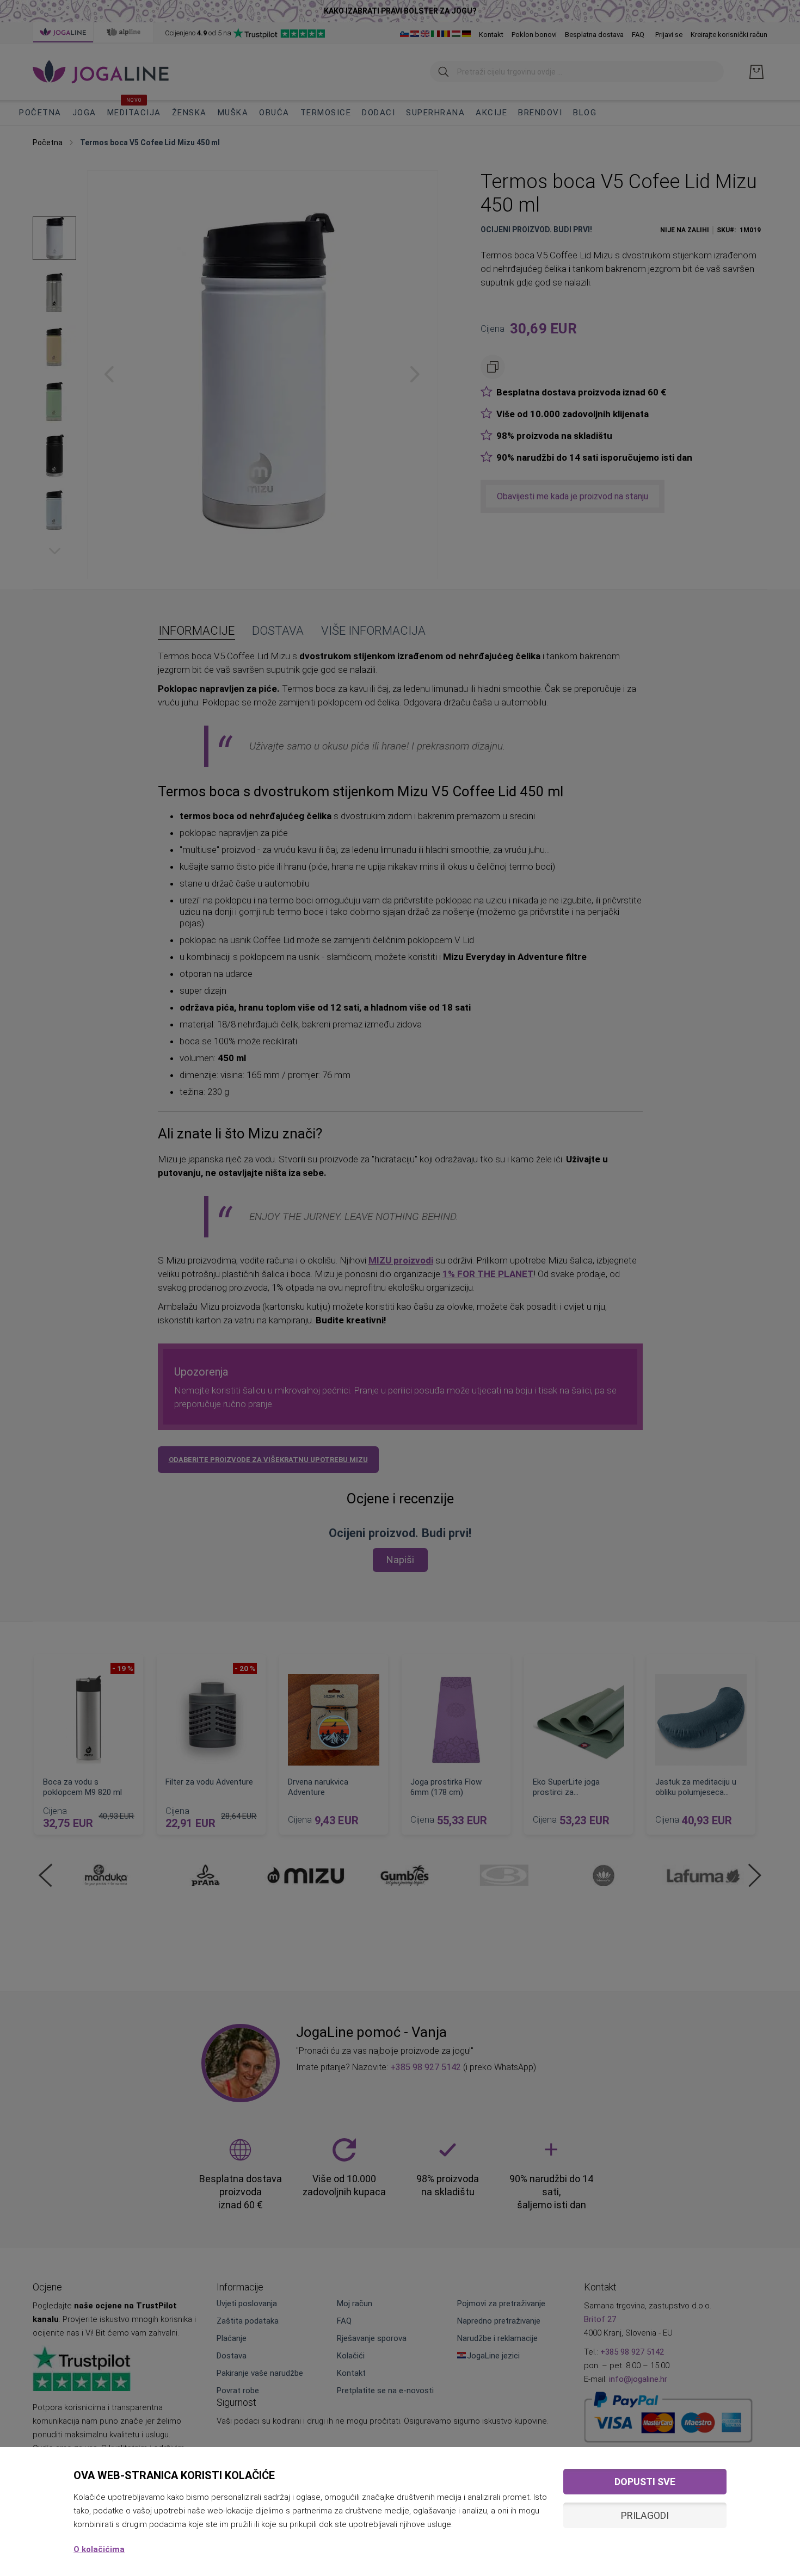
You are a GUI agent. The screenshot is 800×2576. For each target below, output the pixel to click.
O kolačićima (99, 2549)
